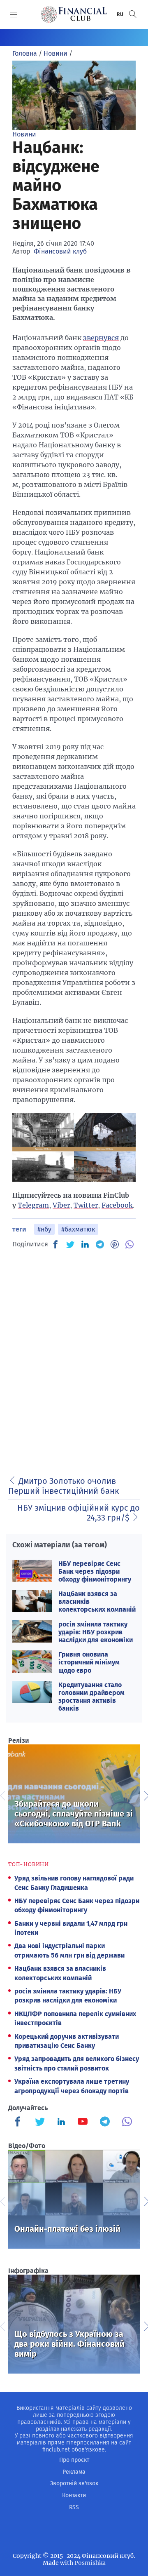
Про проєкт (74, 2460)
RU (120, 14)
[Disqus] (74, 1360)
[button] (133, 14)
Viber (61, 1205)
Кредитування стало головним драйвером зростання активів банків (91, 1697)
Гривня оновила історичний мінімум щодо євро (89, 1662)
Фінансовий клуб (60, 251)
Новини (24, 134)
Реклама (74, 2472)
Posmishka (90, 2563)
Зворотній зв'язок (74, 2483)
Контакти (74, 2495)
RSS (74, 2507)
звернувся (101, 338)
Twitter (86, 1205)
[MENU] (14, 14)
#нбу (44, 1229)
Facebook (117, 1205)
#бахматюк (78, 1229)
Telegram (33, 1205)
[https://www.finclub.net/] (74, 14)
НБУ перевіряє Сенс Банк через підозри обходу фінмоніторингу (95, 1571)
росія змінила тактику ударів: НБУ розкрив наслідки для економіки (96, 1632)
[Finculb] (19, 2122)
